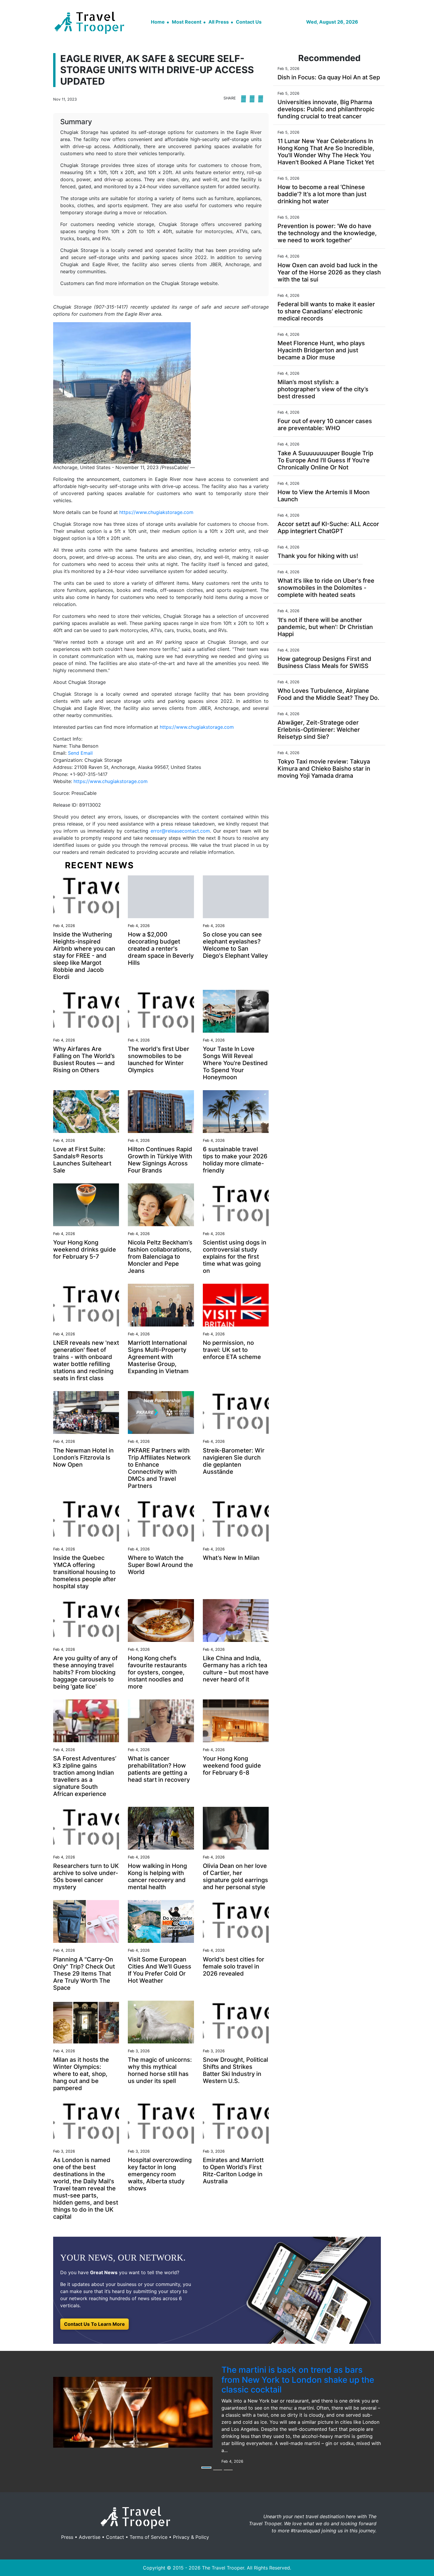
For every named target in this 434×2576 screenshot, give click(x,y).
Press (67, 2537)
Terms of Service (149, 2537)
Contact (115, 2537)
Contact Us (249, 22)
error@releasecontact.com (180, 831)
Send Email (80, 753)
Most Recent (187, 22)
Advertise (90, 2537)
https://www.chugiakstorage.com (156, 512)
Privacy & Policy (191, 2537)
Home (158, 22)
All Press (219, 22)
